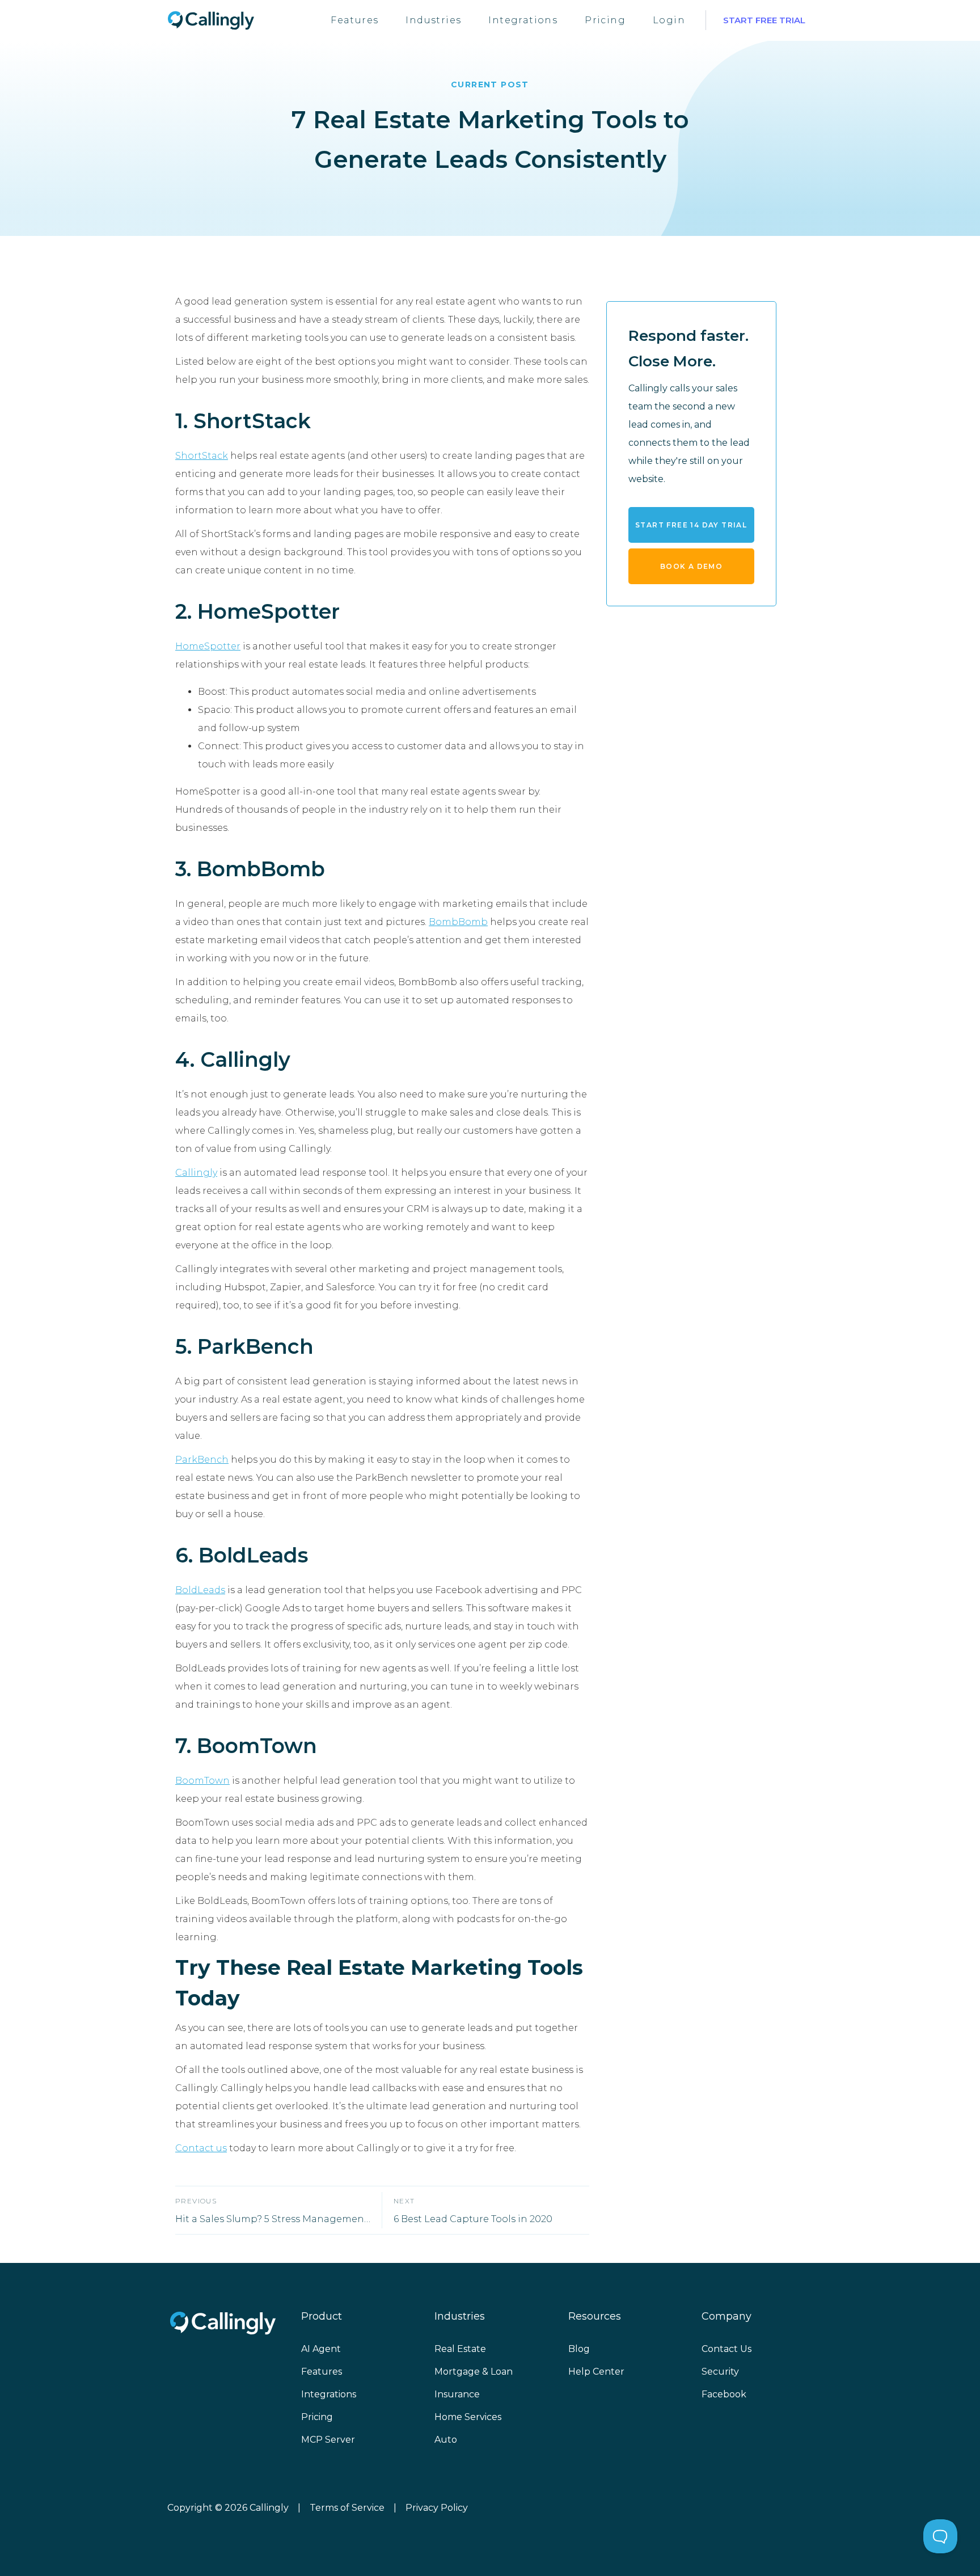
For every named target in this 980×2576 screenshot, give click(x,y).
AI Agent (321, 2349)
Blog (579, 2349)
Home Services (468, 2417)
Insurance (457, 2394)
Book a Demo (691, 566)
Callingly (196, 1173)
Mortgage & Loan (474, 2372)
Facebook (724, 2394)
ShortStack (202, 456)
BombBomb (458, 922)
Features (354, 20)
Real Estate (460, 2349)
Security (720, 2372)
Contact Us (726, 2349)
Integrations (523, 20)
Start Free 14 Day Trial (691, 524)
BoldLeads (200, 1590)
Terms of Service (347, 2508)
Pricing (605, 20)
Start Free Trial (764, 20)
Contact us (201, 2148)
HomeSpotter (208, 646)
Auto (446, 2440)
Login (669, 20)
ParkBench (202, 1460)
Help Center (596, 2372)
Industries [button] (433, 20)
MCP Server (328, 2440)
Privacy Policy (437, 2508)
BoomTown (202, 1781)
